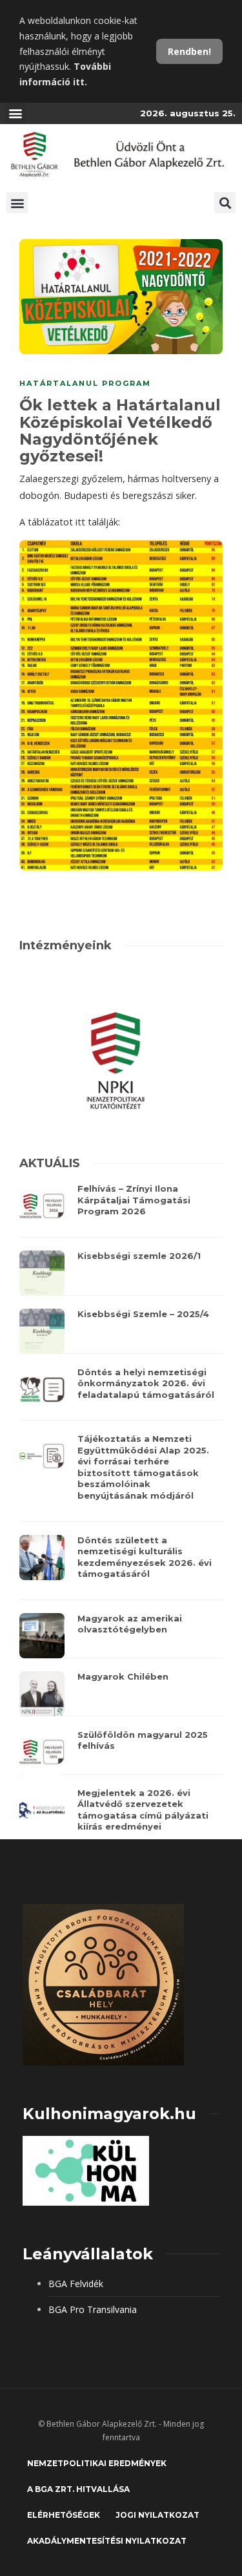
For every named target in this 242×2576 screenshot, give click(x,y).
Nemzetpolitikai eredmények (97, 2463)
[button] (15, 113)
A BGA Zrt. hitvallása (78, 2489)
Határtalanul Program (85, 383)
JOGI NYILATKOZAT (157, 2515)
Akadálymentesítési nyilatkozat (107, 2541)
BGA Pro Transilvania (93, 2309)
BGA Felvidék (76, 2284)
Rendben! (189, 51)
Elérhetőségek (64, 2515)
